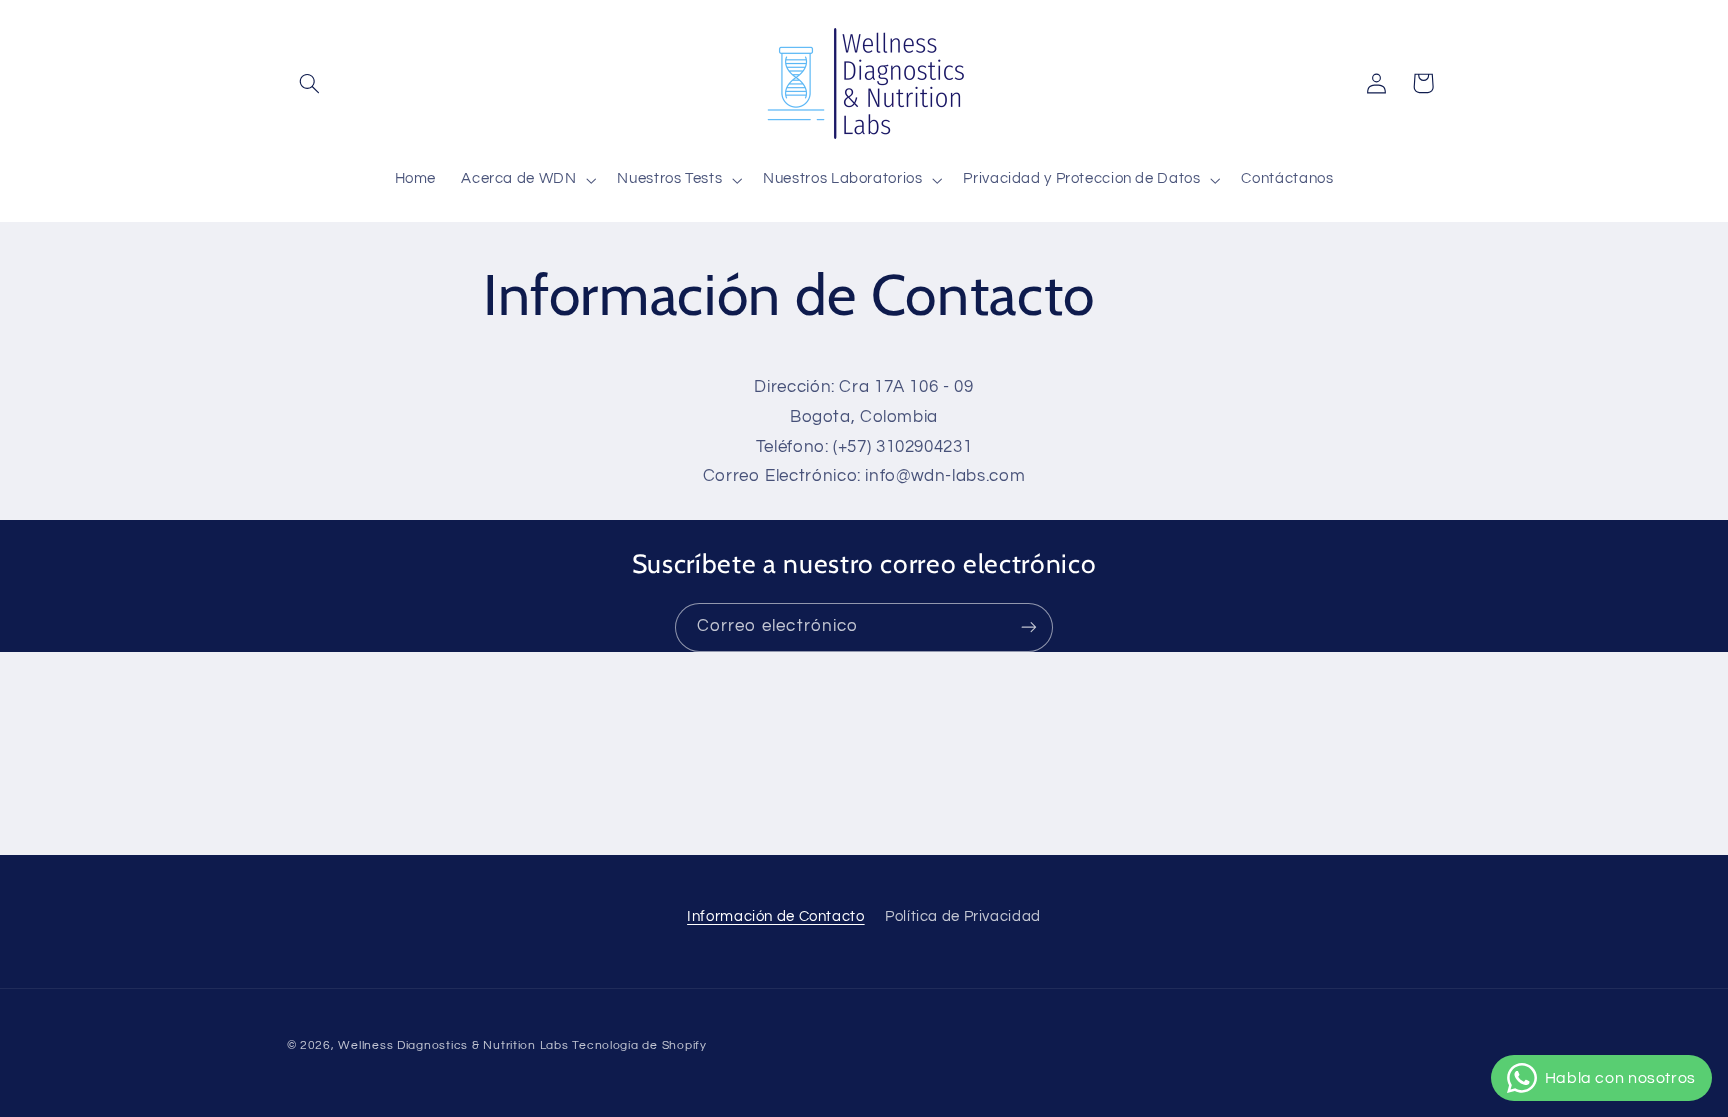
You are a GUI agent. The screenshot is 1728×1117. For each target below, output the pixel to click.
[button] (310, 83)
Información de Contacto (776, 916)
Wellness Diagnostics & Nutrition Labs (453, 1045)
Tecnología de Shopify (639, 1045)
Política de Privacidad (963, 916)
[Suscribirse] (1029, 627)
